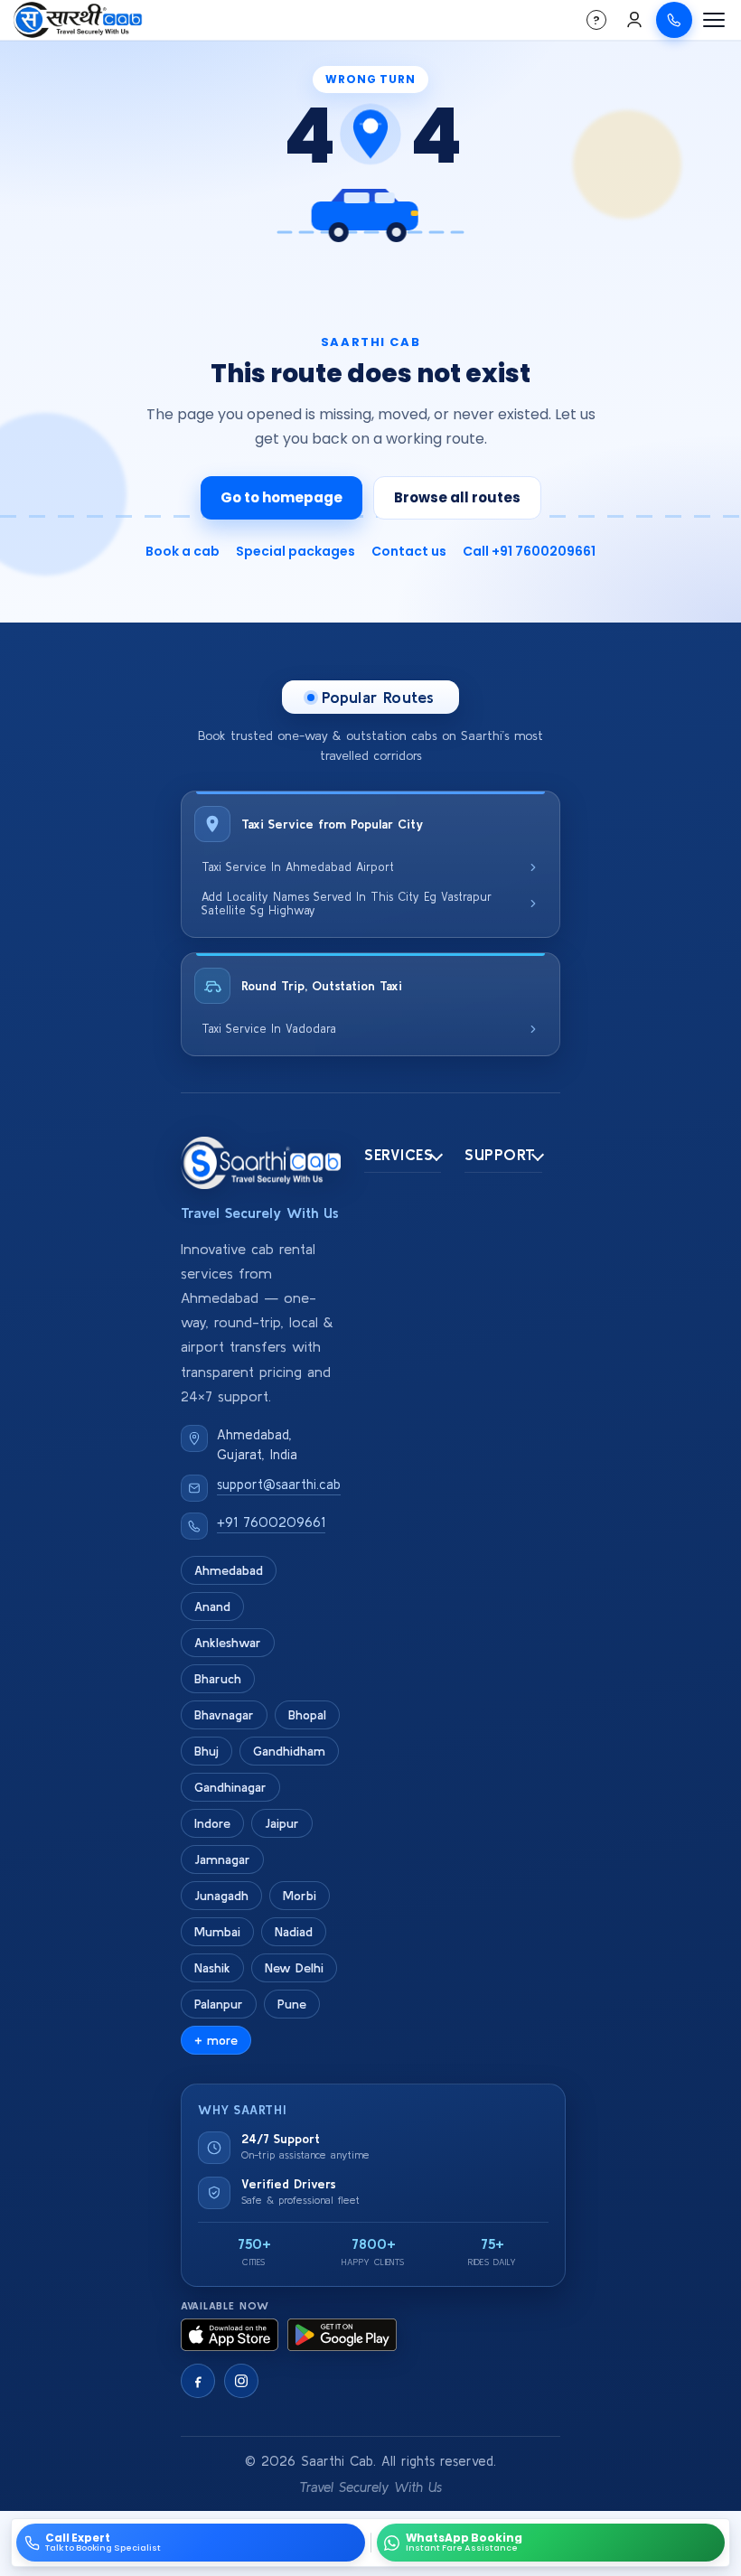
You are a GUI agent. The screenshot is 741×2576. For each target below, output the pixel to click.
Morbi (300, 1896)
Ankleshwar (228, 1643)
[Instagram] (241, 2381)
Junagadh (221, 1896)
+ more (216, 2040)
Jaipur (282, 1823)
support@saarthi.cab (279, 1484)
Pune (292, 2004)
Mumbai (217, 1932)
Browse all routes (457, 497)
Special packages (295, 551)
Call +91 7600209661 (529, 551)
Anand (212, 1606)
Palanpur (219, 2004)
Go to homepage (281, 497)
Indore (212, 1823)
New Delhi (294, 1968)
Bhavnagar (224, 1715)
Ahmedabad (229, 1570)
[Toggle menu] (714, 20)
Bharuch (218, 1679)
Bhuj (206, 1751)
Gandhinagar (230, 1787)
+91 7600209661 (271, 1522)
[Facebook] (198, 2381)
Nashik (212, 1968)
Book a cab (183, 551)
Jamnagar (222, 1859)
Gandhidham (289, 1751)
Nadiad (294, 1932)
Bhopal (307, 1715)
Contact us (409, 551)
